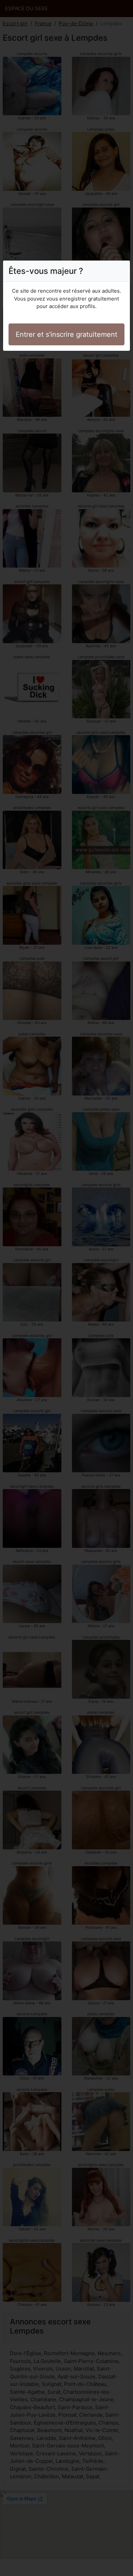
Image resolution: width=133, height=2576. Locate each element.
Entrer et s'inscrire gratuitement (66, 334)
